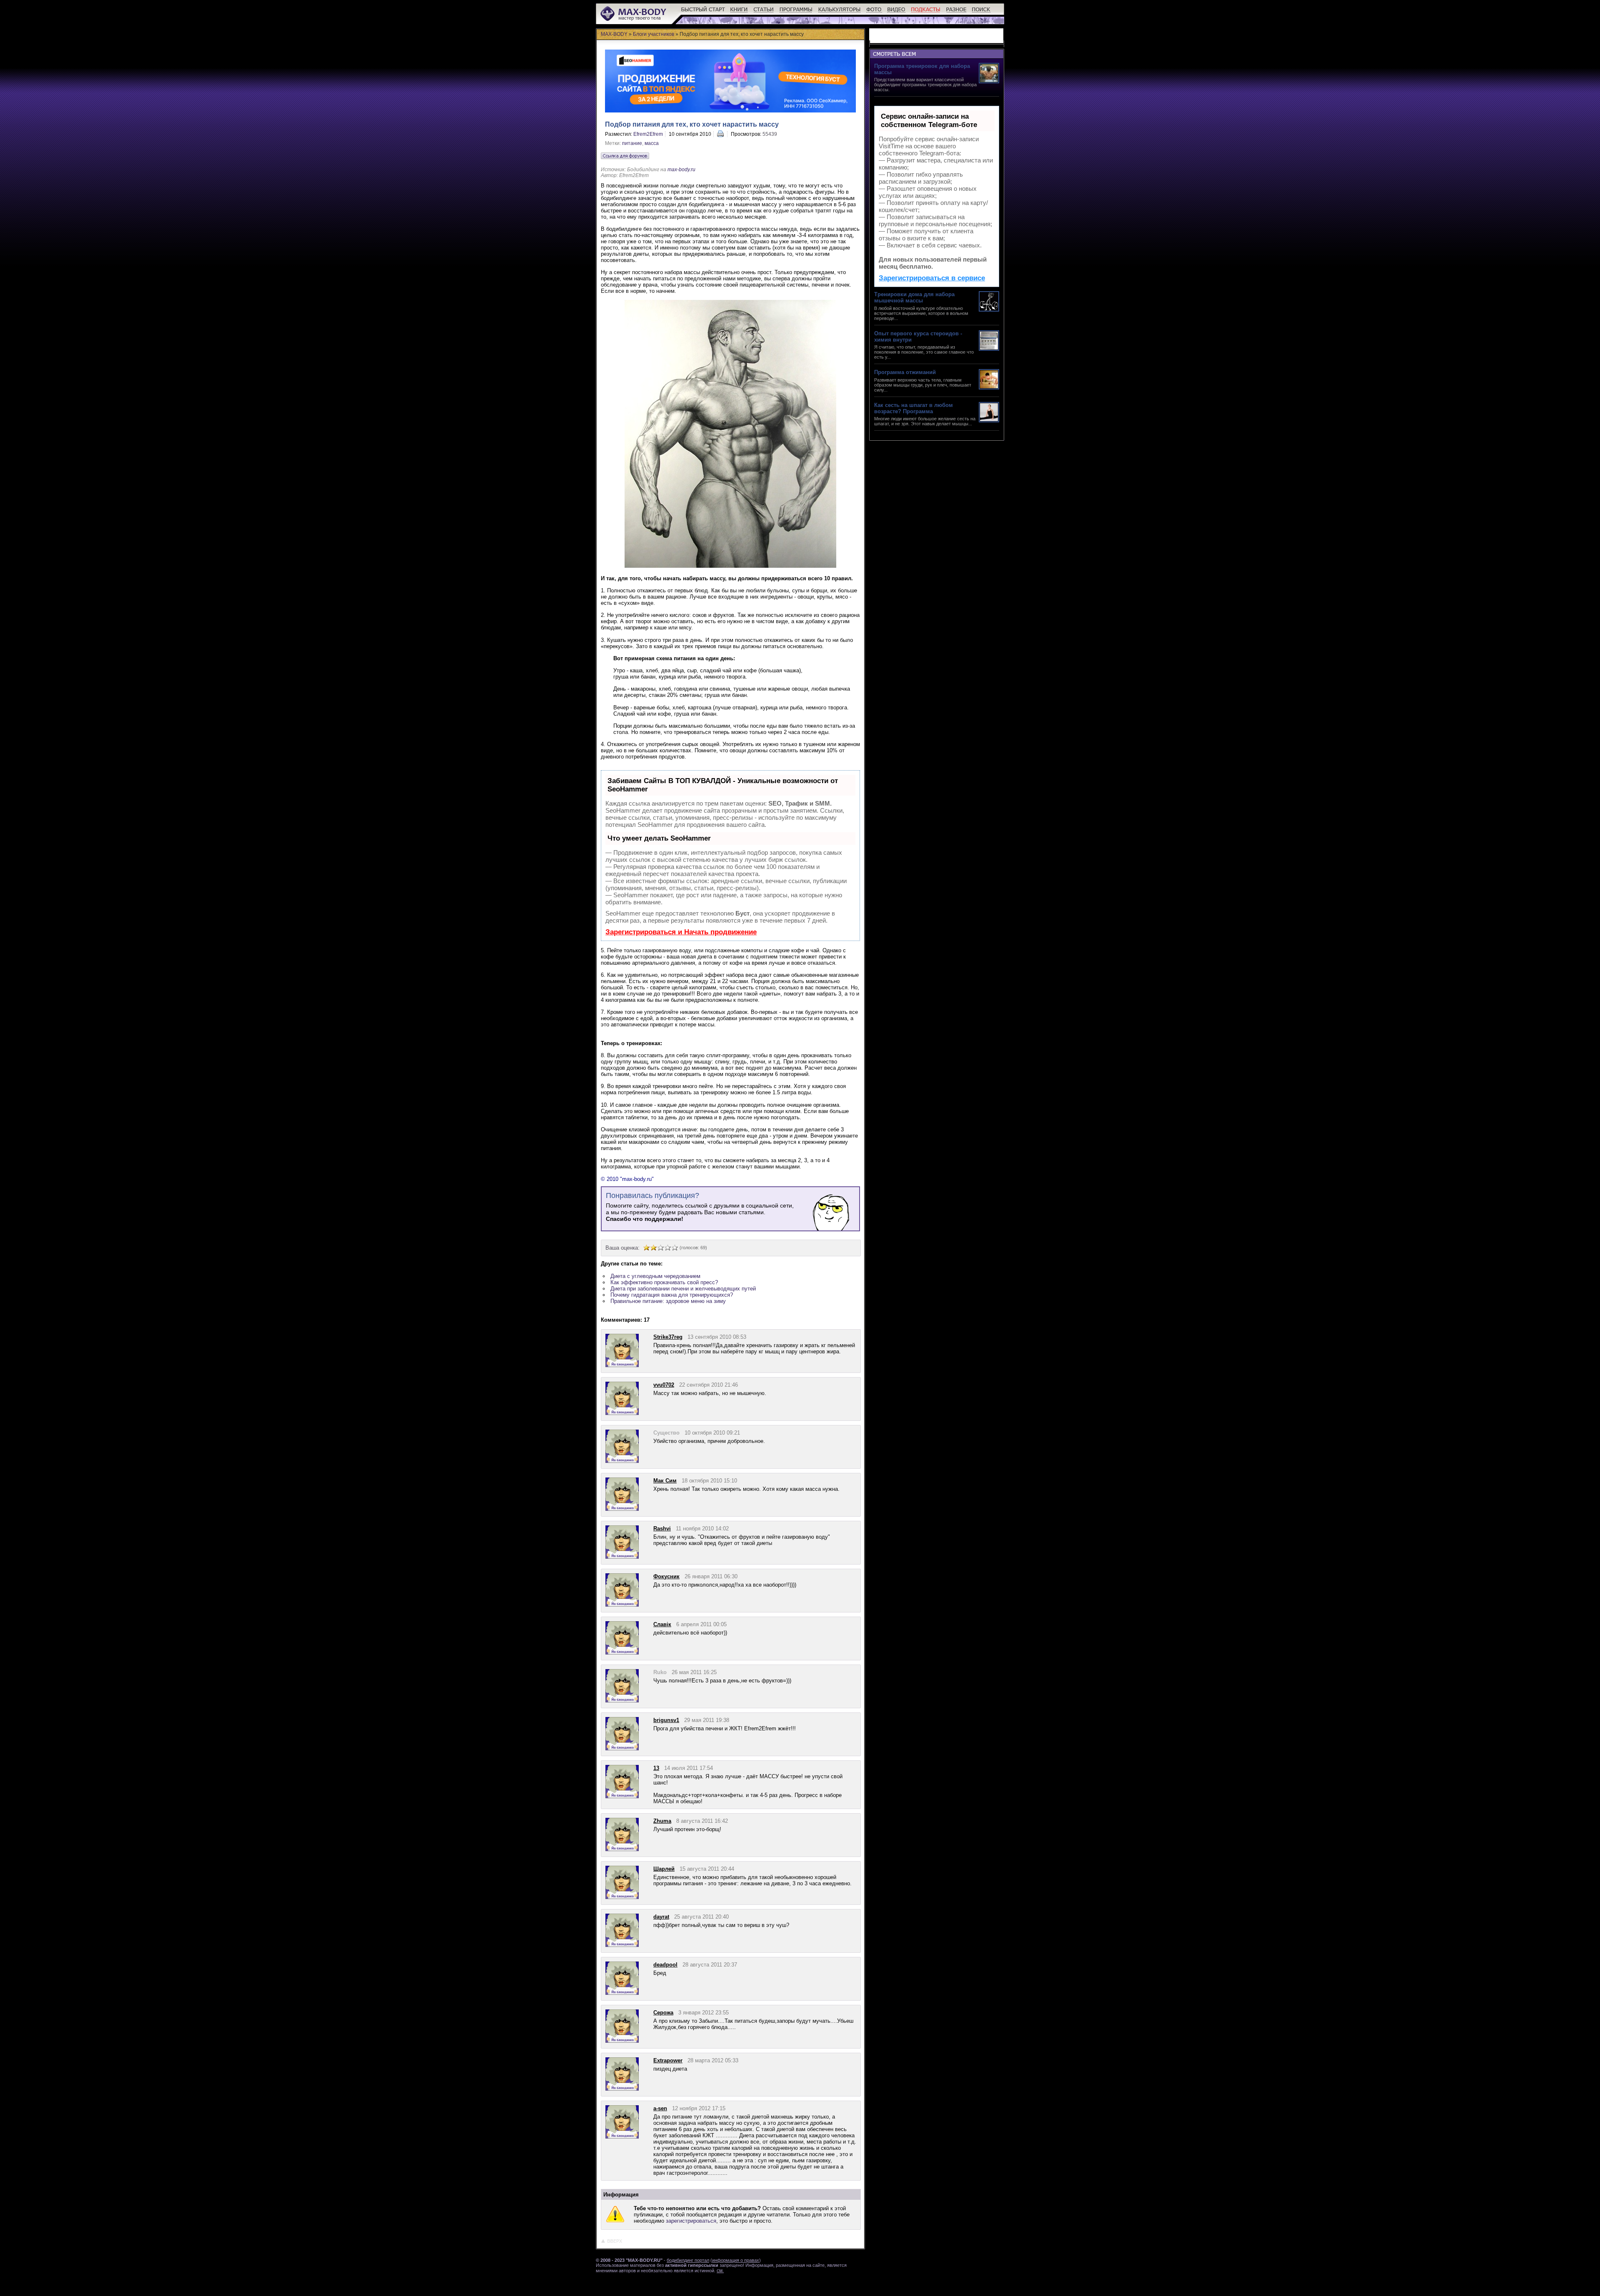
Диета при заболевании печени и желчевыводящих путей (683, 1289)
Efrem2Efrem (648, 134)
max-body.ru (681, 170)
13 (656, 1768)
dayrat (661, 1917)
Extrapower (668, 2060)
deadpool (665, 1965)
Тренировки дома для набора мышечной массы (914, 297)
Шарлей (664, 1869)
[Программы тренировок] (796, 13)
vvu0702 (664, 1385)
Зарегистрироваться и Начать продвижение (681, 932)
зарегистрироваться (691, 2221)
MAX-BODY (614, 34)
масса (652, 143)
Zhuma (662, 1821)
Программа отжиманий (905, 372)
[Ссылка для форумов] (625, 156)
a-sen (660, 2108)
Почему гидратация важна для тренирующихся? (672, 1295)
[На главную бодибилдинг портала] (634, 20)
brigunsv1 (666, 1720)
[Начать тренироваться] (703, 13)
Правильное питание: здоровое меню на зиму (668, 1301)
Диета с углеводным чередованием (655, 1276)
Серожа (663, 2013)
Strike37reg (668, 1337)
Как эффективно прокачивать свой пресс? (664, 1282)
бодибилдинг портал (688, 2260)
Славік (662, 1624)
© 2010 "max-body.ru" (627, 1179)
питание (632, 143)
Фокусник (666, 1576)
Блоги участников (654, 34)
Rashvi (662, 1529)
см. (720, 2271)
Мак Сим (665, 1481)
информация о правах (736, 2260)
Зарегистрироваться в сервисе (932, 278)
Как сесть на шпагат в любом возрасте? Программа (914, 408)
